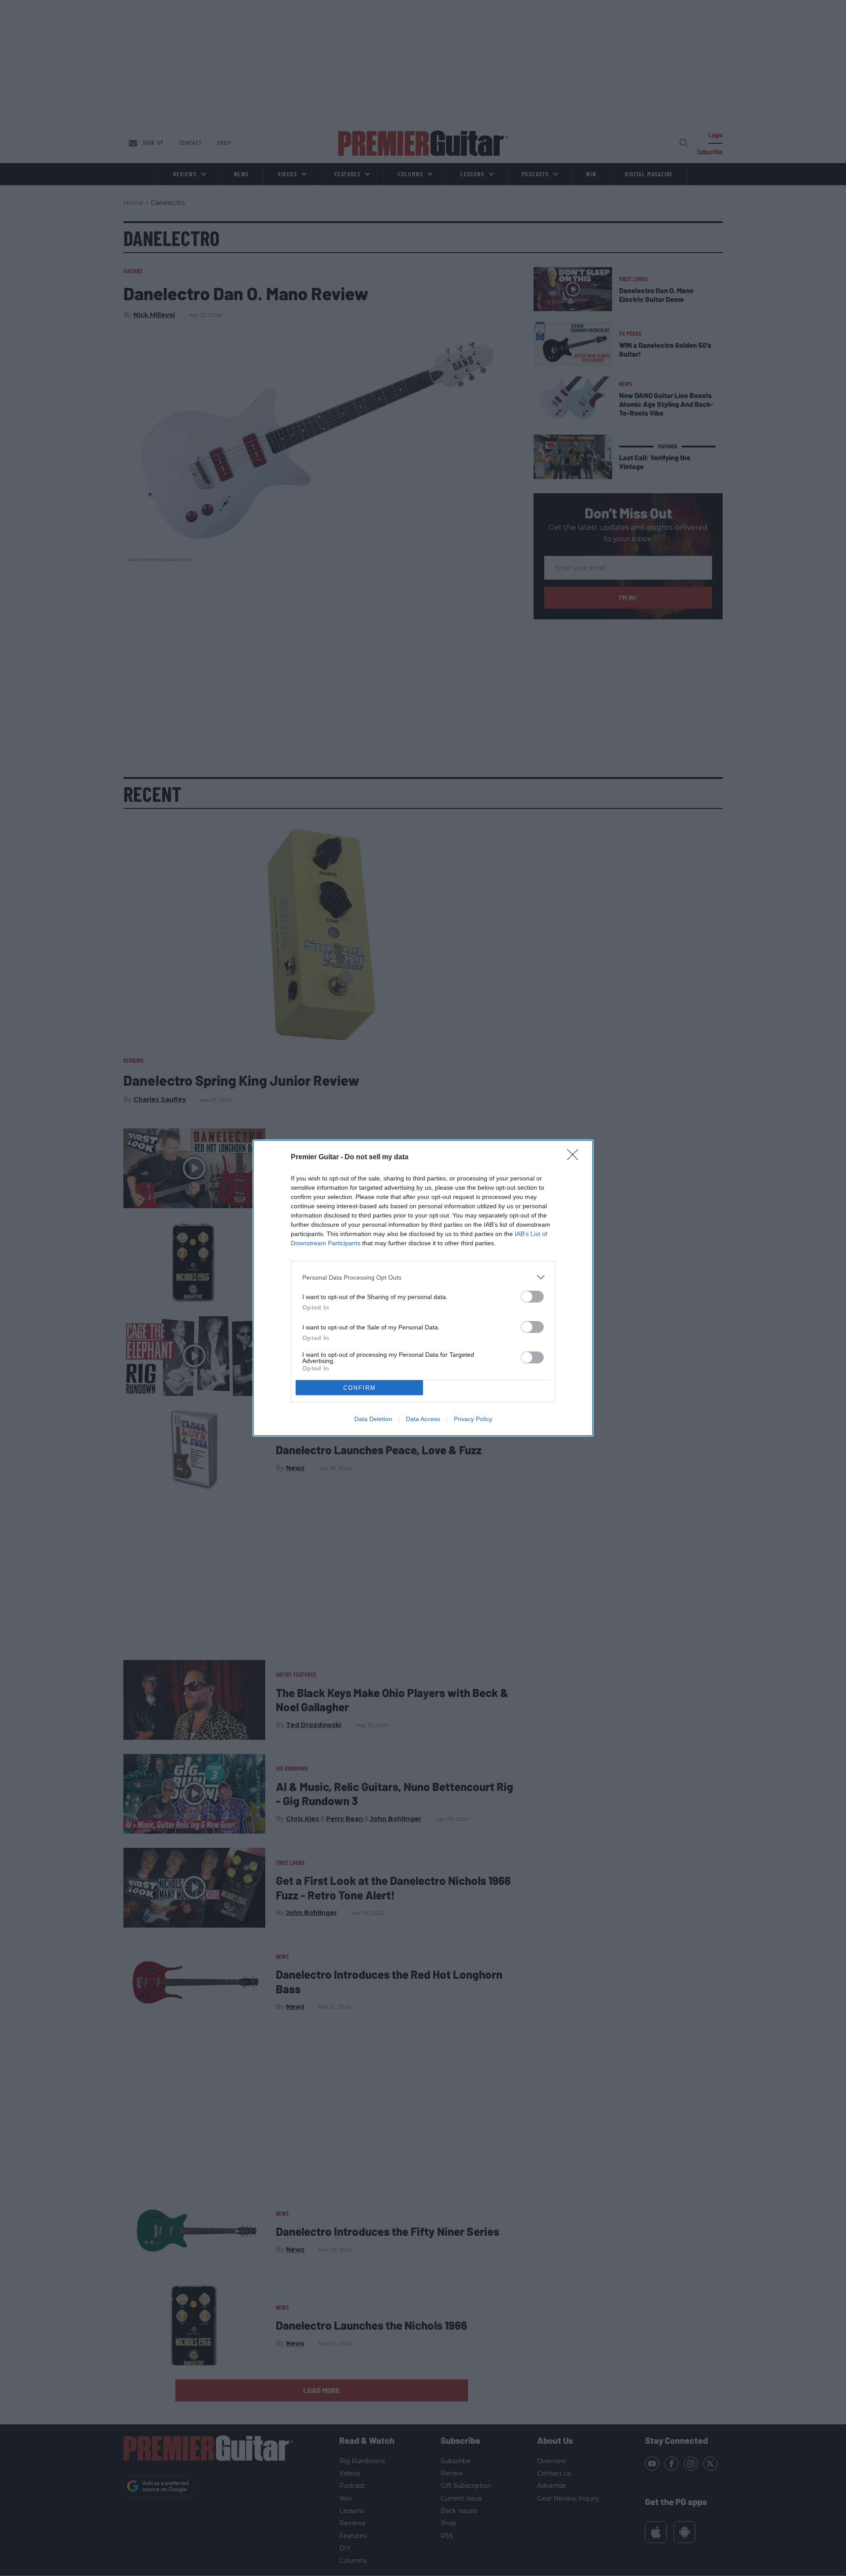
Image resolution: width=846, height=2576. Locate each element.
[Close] (575, 1158)
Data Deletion (373, 1419)
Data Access (423, 1419)
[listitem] (423, 1277)
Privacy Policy (473, 1419)
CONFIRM (360, 1388)
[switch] (532, 1297)
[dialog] (423, 1288)
